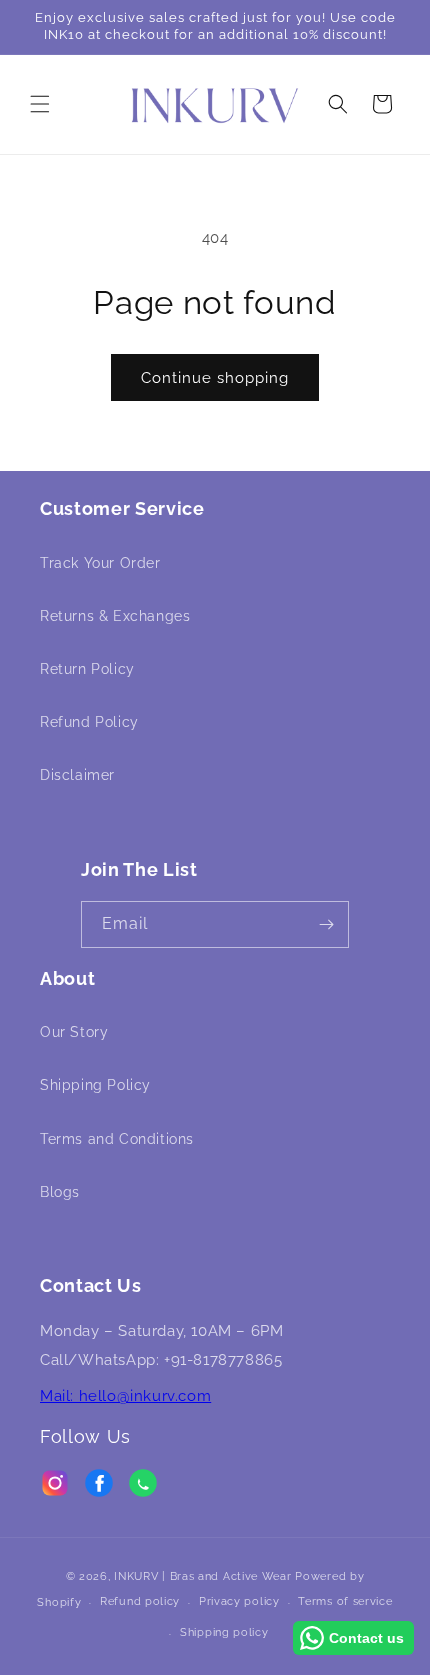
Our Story (74, 1032)
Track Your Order (100, 563)
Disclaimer (77, 775)
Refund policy (140, 1601)
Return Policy (87, 669)
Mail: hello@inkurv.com (125, 1396)
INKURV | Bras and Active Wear (202, 1576)
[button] (40, 104)
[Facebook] (99, 1487)
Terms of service (345, 1601)
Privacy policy (239, 1601)
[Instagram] (55, 1487)
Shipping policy (224, 1632)
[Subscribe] (326, 924)
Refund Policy (89, 722)
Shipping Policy (95, 1085)
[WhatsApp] (143, 1487)
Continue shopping (215, 378)
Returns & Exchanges (115, 616)
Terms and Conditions (117, 1139)
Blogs (60, 1192)
